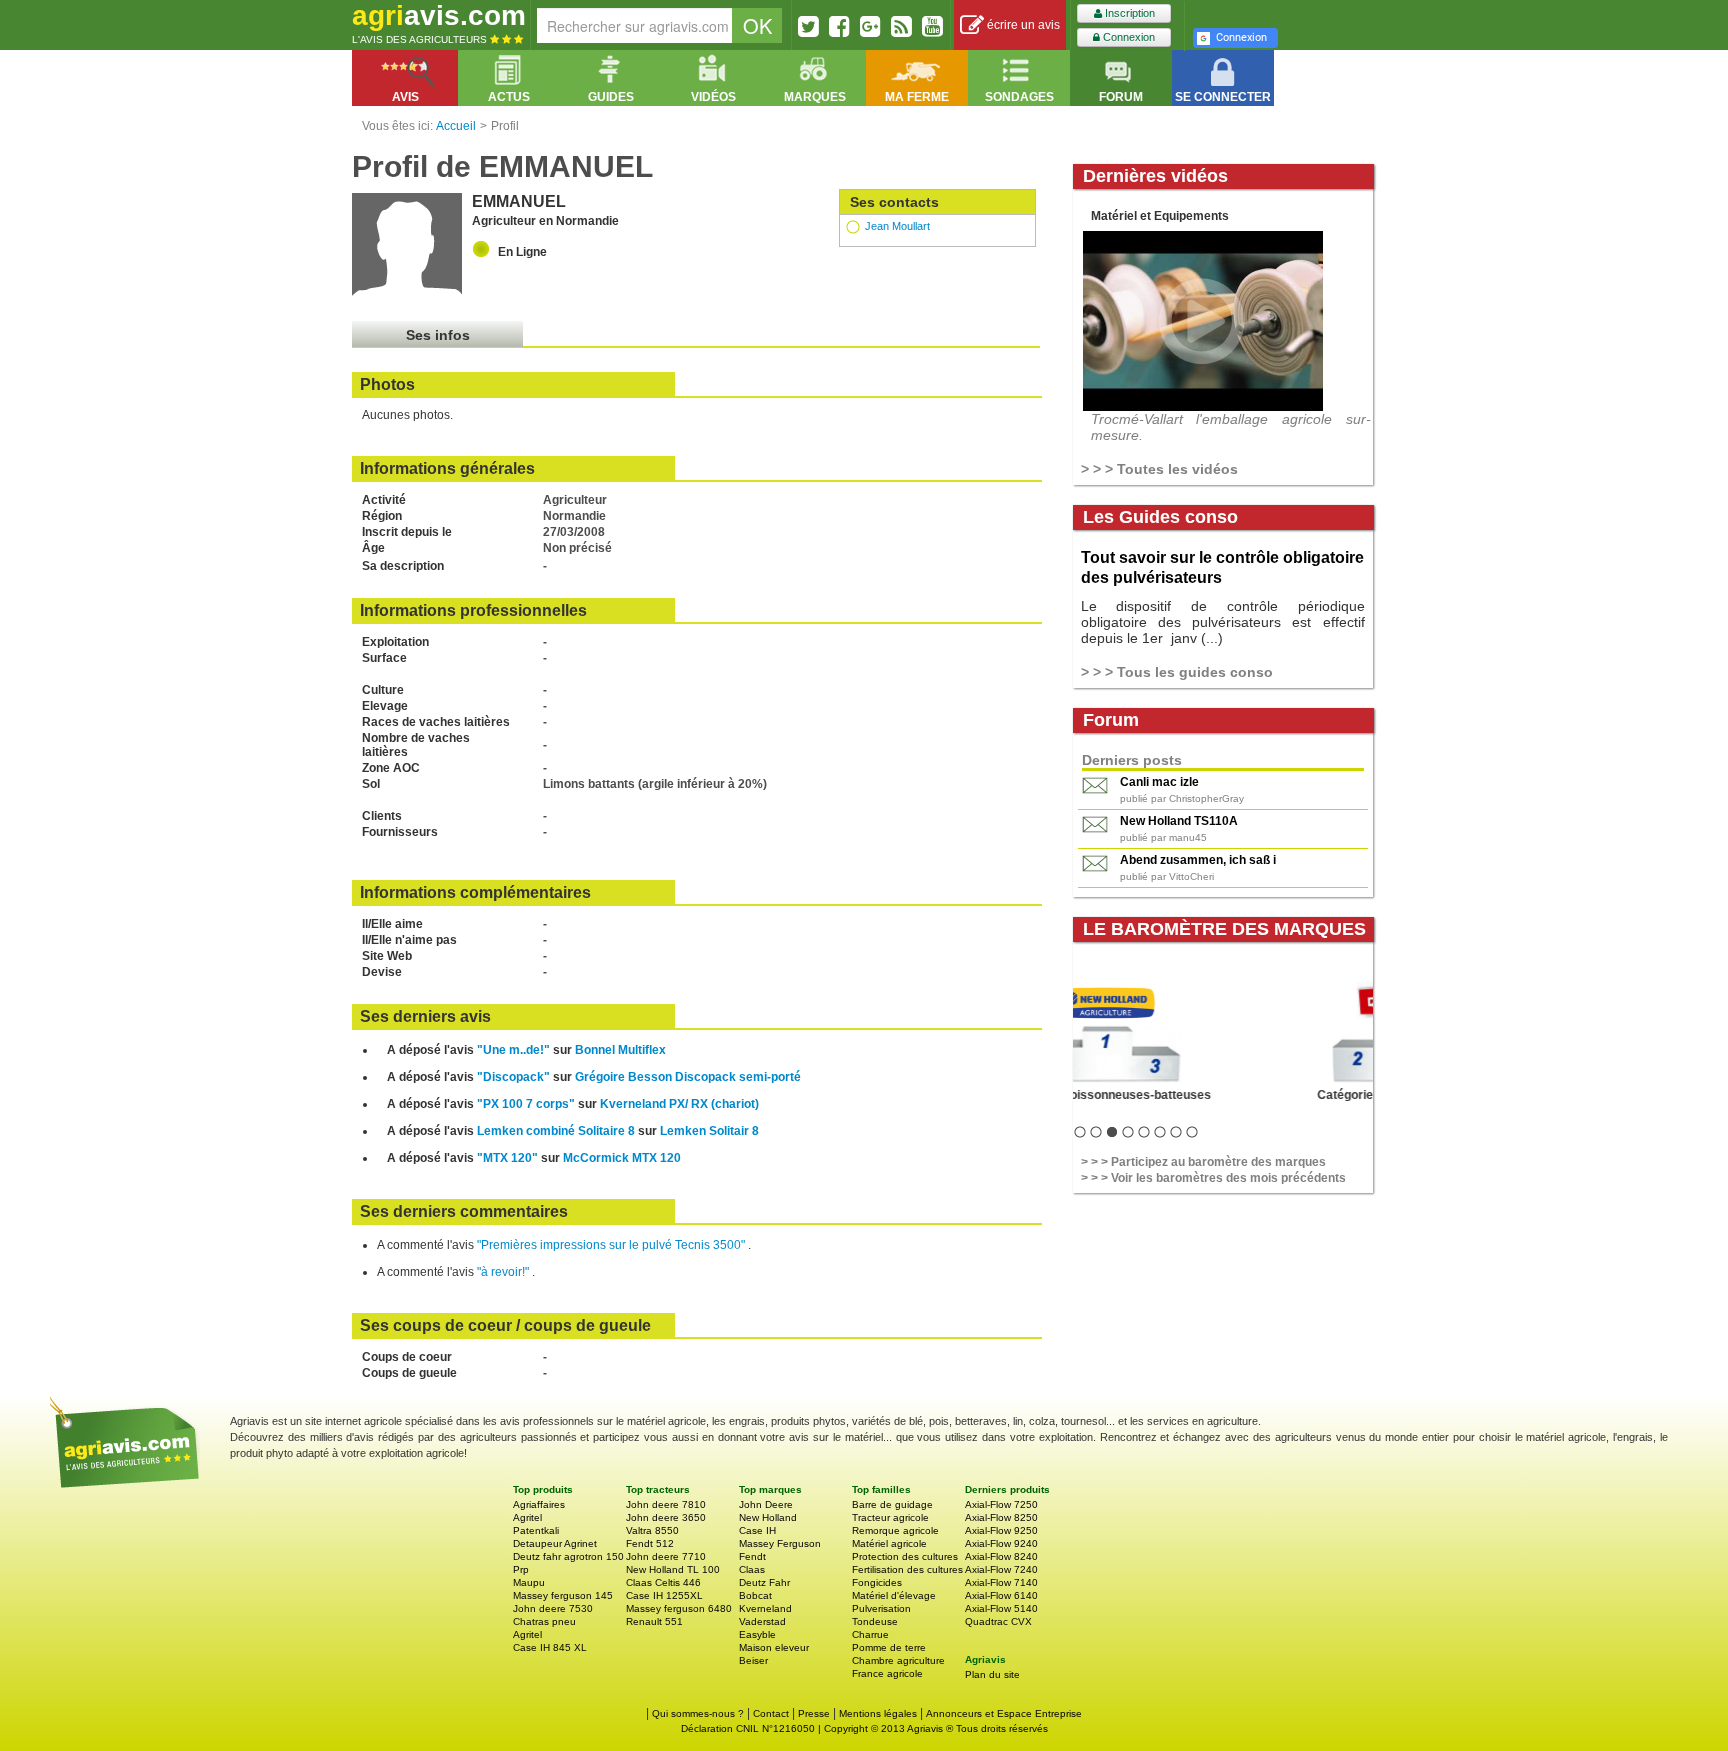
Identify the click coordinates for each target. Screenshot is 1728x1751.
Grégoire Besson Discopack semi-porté (688, 1077)
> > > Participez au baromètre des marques (1203, 1162)
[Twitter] (808, 26)
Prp (521, 1569)
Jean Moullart (897, 226)
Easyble (757, 1634)
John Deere (766, 1504)
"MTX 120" (507, 1158)
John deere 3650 (666, 1517)
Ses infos (438, 335)
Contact (771, 1713)
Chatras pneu (544, 1621)
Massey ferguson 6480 (679, 1608)
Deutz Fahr (764, 1582)
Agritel (527, 1517)
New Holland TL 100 (673, 1569)
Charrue (870, 1634)
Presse (814, 1713)
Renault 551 (654, 1621)
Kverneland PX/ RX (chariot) (679, 1104)
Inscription (1128, 13)
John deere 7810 (666, 1504)
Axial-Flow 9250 (1001, 1530)
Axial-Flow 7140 (1001, 1582)
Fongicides (877, 1582)
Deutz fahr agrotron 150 (568, 1556)
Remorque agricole (895, 1530)
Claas (752, 1569)
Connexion (1127, 37)
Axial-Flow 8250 (1001, 1517)
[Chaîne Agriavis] (932, 26)
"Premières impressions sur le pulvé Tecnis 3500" (612, 1245)
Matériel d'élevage (894, 1595)
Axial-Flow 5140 (1001, 1608)
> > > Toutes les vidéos (1159, 469)
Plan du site (992, 1674)
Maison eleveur (774, 1647)
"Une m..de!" (513, 1050)
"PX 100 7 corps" (526, 1104)
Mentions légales (878, 1713)
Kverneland (765, 1608)
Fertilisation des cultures (907, 1569)
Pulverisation (881, 1608)
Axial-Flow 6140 (1001, 1595)
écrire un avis (1022, 25)
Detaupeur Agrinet (555, 1543)
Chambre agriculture (898, 1660)
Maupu (529, 1582)
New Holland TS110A (1179, 821)
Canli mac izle (1159, 782)
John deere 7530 (553, 1608)
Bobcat (755, 1595)
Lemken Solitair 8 (709, 1131)
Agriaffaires (539, 1504)
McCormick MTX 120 (622, 1158)
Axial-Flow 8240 (1001, 1556)
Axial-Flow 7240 (1001, 1569)
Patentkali (536, 1530)
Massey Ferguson (780, 1543)
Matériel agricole (889, 1543)
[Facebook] (839, 26)
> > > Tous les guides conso (1177, 672)
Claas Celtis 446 (663, 1582)
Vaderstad (762, 1621)
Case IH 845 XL (550, 1647)
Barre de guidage (892, 1504)
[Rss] (901, 26)
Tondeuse (875, 1621)
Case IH (757, 1530)
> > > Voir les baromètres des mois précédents (1213, 1178)
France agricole (887, 1673)
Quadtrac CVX (998, 1621)
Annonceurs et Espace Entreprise (1004, 1713)
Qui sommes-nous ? (698, 1713)
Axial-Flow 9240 (1001, 1543)
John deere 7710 (666, 1556)
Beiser (753, 1660)
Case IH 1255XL (664, 1595)
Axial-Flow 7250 (1001, 1504)
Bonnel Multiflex (620, 1050)
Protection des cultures (905, 1556)
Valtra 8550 (652, 1530)
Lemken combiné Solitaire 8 (556, 1131)
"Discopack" (513, 1077)
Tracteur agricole (890, 1517)
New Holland (768, 1517)
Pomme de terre (889, 1647)
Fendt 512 (650, 1543)
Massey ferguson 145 (563, 1595)
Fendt (752, 1556)
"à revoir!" (504, 1272)
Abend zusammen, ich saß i (1198, 860)
